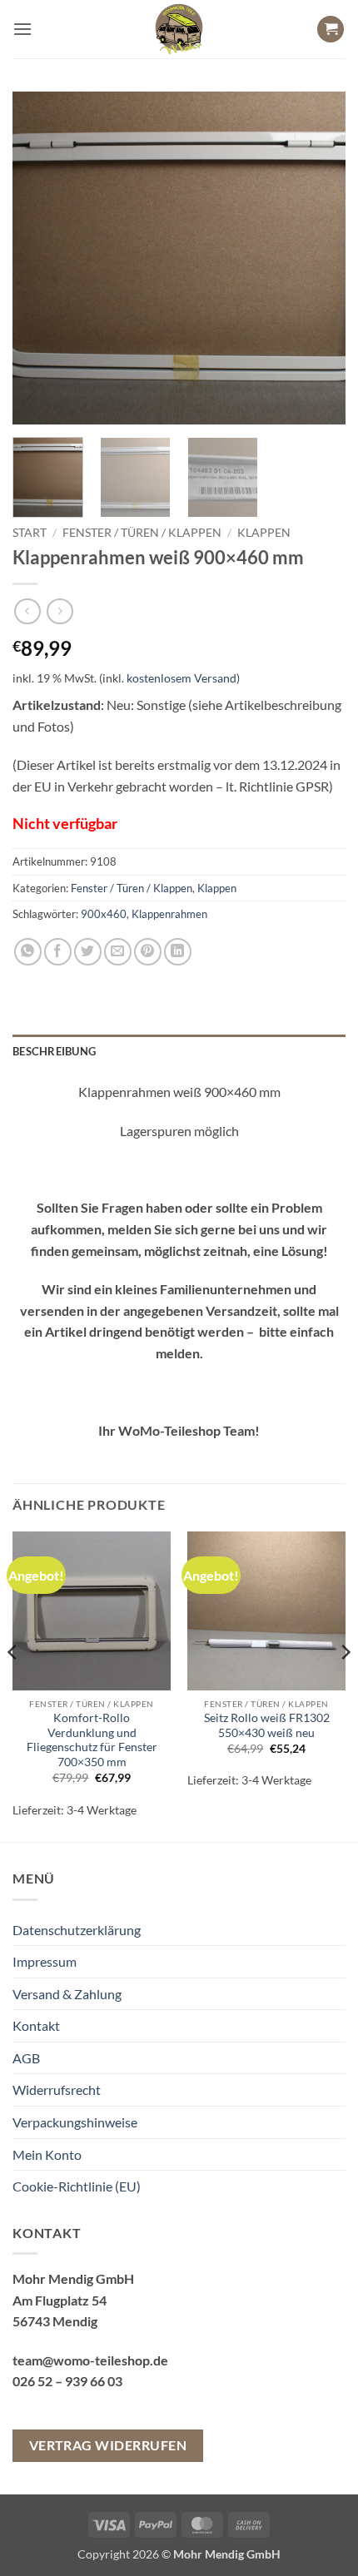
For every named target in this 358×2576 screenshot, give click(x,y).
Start (30, 533)
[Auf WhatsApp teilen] (28, 952)
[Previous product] (60, 611)
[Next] (318, 258)
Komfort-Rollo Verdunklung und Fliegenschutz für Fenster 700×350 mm (92, 1740)
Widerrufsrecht (57, 2090)
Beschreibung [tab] (54, 1051)
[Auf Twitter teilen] (88, 952)
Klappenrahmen (169, 914)
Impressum (45, 1961)
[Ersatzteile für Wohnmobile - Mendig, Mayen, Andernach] (179, 29)
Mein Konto (47, 2154)
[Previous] (40, 258)
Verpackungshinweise (75, 2122)
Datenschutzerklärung (77, 1930)
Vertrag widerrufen (108, 2445)
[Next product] (27, 611)
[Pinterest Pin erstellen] (148, 952)
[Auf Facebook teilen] (58, 952)
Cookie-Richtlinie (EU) (77, 2186)
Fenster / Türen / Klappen (142, 533)
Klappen (264, 533)
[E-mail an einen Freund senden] (118, 952)
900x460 (104, 914)
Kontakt (36, 2025)
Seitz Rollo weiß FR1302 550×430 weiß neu (267, 1725)
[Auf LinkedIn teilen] (178, 952)
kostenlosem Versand (181, 678)
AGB (26, 2058)
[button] (22, 29)
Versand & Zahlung (67, 1994)
